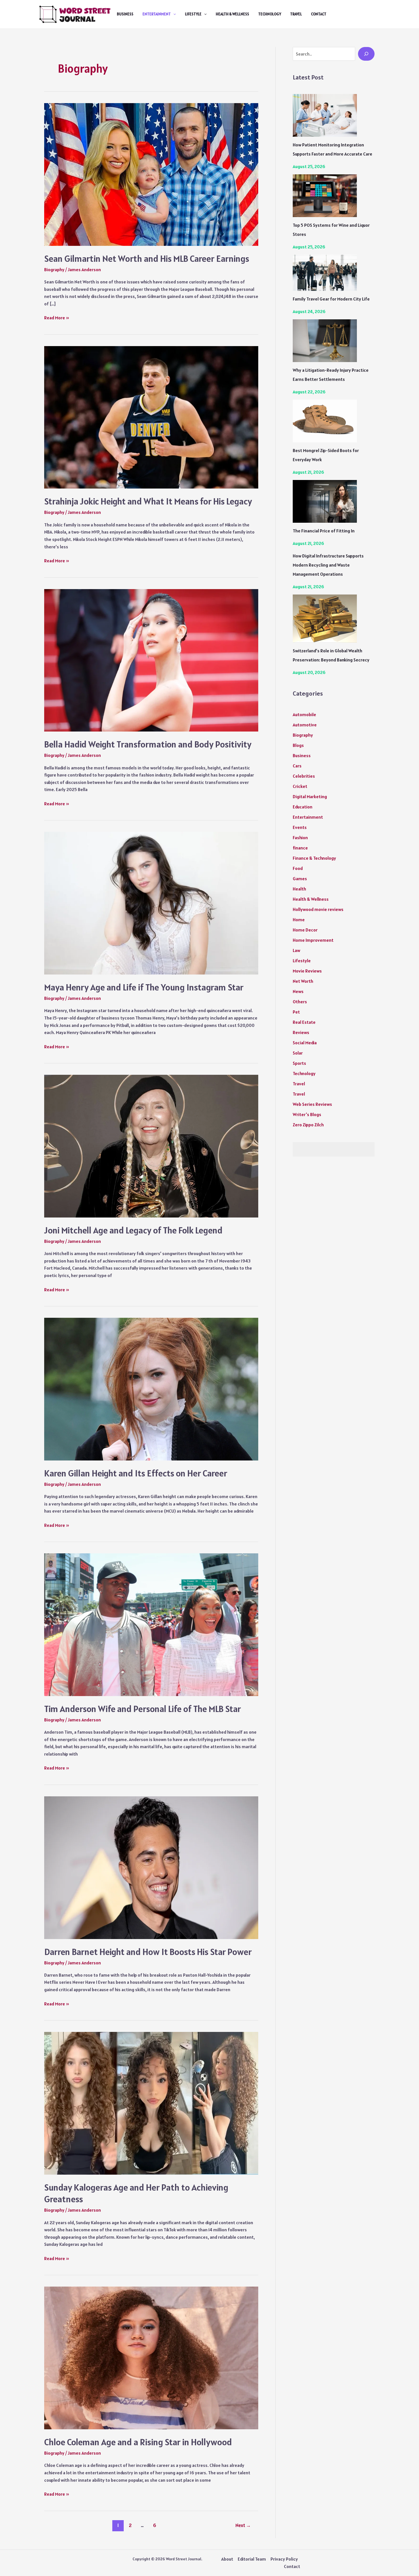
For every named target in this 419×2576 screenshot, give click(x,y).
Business (125, 14)
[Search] (366, 54)
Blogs (298, 745)
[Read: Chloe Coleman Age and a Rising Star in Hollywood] (151, 2358)
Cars (297, 766)
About (227, 2559)
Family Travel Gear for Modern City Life (331, 299)
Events (300, 827)
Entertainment (157, 14)
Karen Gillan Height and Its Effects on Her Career (136, 1473)
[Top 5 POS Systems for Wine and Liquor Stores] (325, 196)
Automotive (305, 725)
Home (299, 920)
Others (300, 1002)
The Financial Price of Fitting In (324, 531)
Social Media (305, 1043)
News (298, 991)
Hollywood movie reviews (318, 909)
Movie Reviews (307, 971)
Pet (296, 1012)
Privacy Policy (284, 2559)
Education (303, 807)
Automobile (304, 714)
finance (300, 848)
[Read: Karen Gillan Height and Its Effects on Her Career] (151, 1388)
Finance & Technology (314, 858)
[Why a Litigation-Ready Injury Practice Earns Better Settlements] (325, 341)
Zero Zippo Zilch (308, 1125)
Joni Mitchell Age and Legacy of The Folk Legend (133, 1230)
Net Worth (303, 981)
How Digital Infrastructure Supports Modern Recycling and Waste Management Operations (328, 565)
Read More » (57, 318)
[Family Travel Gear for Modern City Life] (325, 273)
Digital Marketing (310, 796)
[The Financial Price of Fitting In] (325, 501)
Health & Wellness (232, 14)
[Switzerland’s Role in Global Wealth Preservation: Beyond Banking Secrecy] (325, 619)
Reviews (301, 1032)
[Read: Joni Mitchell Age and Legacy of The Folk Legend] (151, 1145)
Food (298, 868)
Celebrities (304, 776)
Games (300, 879)
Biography (54, 269)
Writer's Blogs (307, 1114)
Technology (270, 14)
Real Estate (304, 1022)
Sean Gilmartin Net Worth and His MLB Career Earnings (147, 259)
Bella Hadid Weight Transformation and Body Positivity (148, 744)
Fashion (300, 837)
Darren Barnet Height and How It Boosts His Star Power (148, 1952)
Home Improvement (313, 940)
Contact (319, 14)
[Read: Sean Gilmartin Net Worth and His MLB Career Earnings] (151, 174)
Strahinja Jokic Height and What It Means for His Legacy (148, 501)
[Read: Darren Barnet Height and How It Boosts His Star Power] (151, 1867)
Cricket (300, 786)
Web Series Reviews (312, 1104)
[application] (173, 14)
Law (296, 950)
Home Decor (305, 930)
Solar (298, 1053)
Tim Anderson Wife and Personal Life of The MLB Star (143, 1709)
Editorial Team (252, 2559)
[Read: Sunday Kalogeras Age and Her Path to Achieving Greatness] (151, 2103)
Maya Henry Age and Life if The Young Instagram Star (144, 987)
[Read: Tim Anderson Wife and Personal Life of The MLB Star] (151, 1624)
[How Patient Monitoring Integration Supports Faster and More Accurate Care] (325, 115)
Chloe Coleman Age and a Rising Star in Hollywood (138, 2442)
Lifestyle (193, 14)
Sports (299, 1063)
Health (299, 889)
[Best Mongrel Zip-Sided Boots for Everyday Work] (325, 421)
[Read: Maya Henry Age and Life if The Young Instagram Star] (151, 903)
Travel (296, 14)
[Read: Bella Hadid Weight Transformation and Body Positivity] (151, 660)
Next (243, 2525)
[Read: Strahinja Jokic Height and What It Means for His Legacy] (151, 417)
